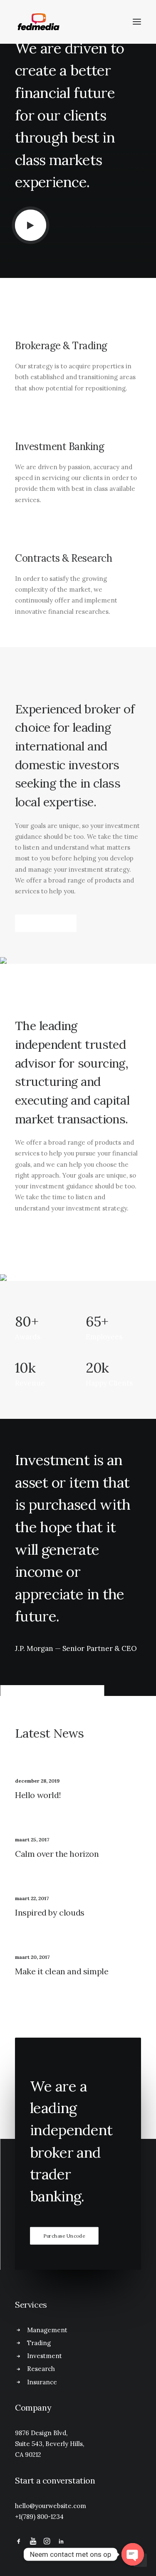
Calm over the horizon (57, 1854)
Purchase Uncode (64, 2236)
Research (41, 2369)
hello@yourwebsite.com (51, 2506)
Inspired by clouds (50, 1912)
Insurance (42, 2382)
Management (47, 2330)
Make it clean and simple (62, 1971)
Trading (39, 2343)
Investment (45, 2356)
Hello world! (38, 1795)
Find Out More (46, 923)
